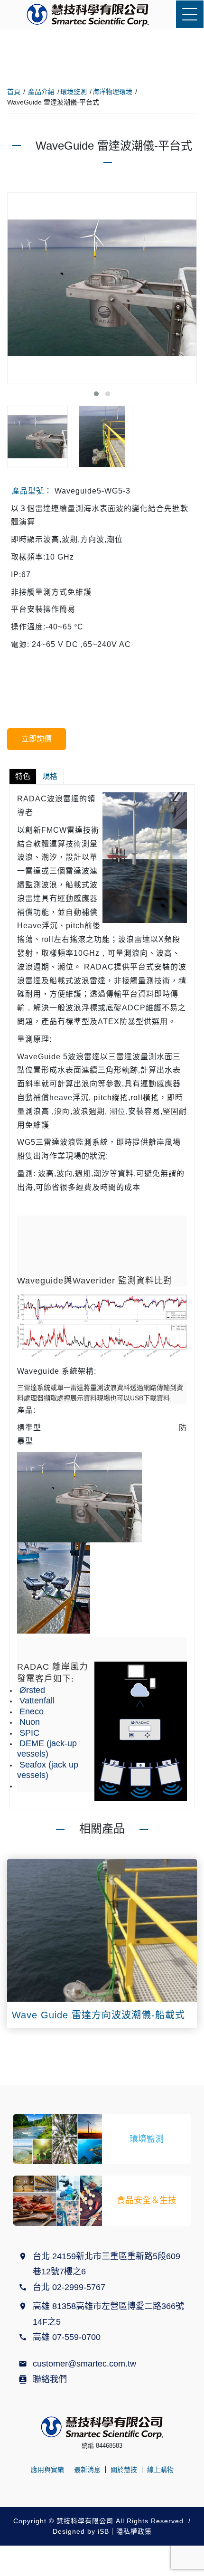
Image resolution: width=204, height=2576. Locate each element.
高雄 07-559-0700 (69, 2337)
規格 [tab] (50, 776)
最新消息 (87, 2470)
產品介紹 (41, 92)
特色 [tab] (23, 776)
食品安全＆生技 (147, 2200)
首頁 (14, 92)
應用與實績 (47, 2470)
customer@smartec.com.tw (84, 2364)
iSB (103, 2531)
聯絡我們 (50, 2379)
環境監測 (74, 92)
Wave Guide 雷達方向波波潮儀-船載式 (98, 2015)
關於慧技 (124, 2470)
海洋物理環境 (112, 92)
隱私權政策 (134, 2531)
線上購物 (160, 2470)
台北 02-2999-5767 (69, 2287)
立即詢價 (37, 739)
